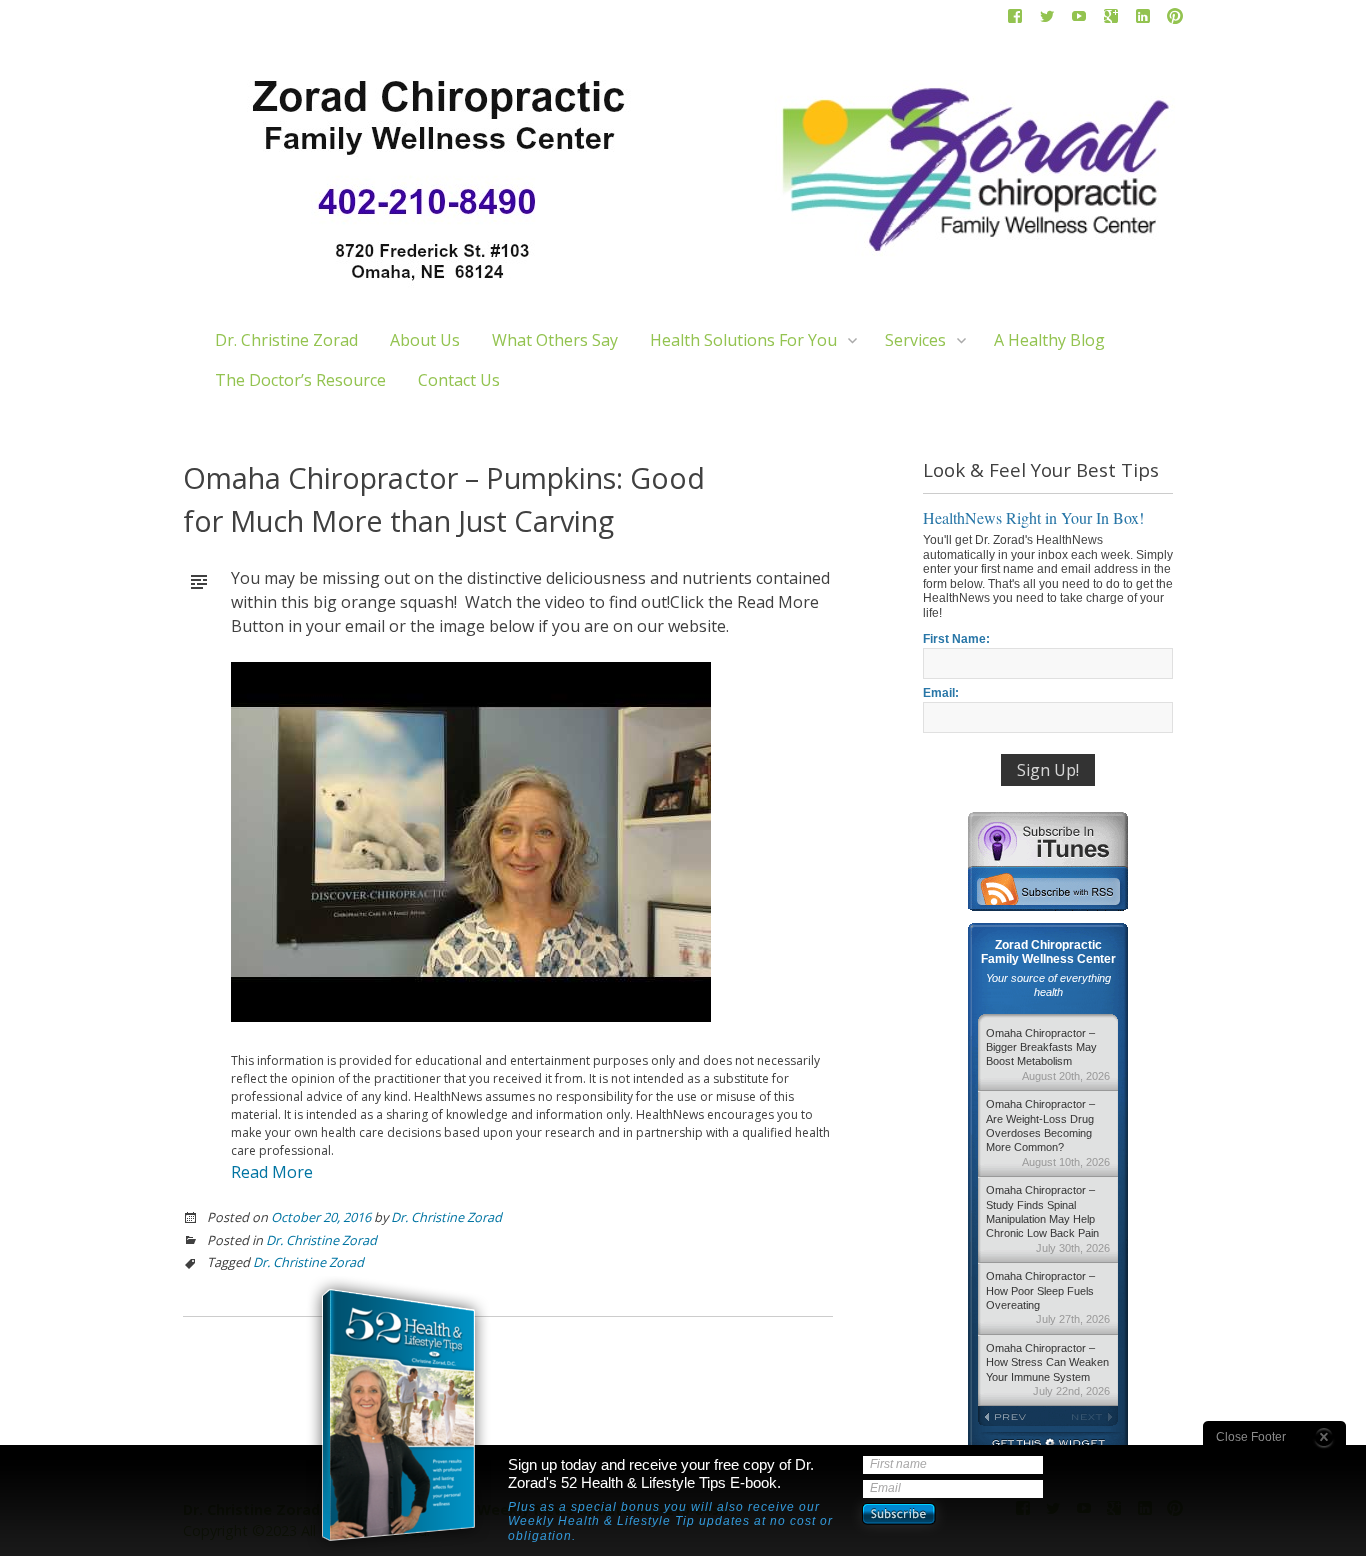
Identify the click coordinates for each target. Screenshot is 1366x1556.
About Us (425, 340)
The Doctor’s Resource (300, 380)
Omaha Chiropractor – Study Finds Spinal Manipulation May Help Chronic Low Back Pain (1048, 1219)
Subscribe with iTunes (1048, 839)
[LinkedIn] (1143, 20)
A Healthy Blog (1049, 340)
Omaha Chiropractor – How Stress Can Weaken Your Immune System (1048, 1369)
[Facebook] (1015, 20)
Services (915, 340)
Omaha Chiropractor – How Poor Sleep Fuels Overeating (1048, 1297)
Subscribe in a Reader (1048, 889)
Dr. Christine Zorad (286, 340)
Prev (1013, 1417)
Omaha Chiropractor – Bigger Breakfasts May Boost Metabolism (1048, 1054)
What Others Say (555, 340)
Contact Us (459, 380)
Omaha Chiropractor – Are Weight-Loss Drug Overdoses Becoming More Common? (1048, 1133)
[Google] (1111, 20)
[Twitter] (1047, 20)
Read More (272, 1172)
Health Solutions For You (743, 340)
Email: (941, 693)
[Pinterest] (1175, 20)
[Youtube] (1079, 20)
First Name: (956, 639)
